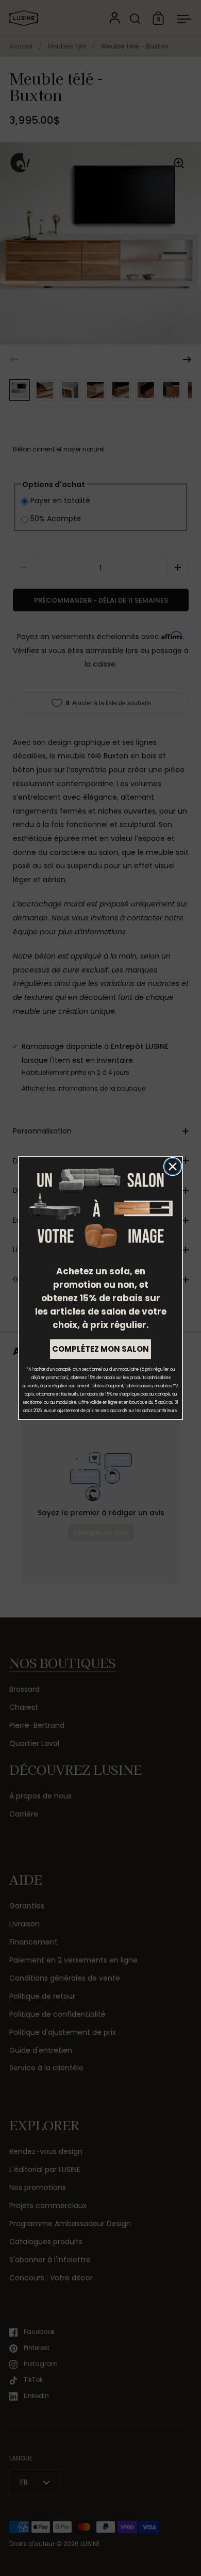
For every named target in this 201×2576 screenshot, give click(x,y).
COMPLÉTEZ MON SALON (100, 1349)
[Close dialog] (173, 1167)
